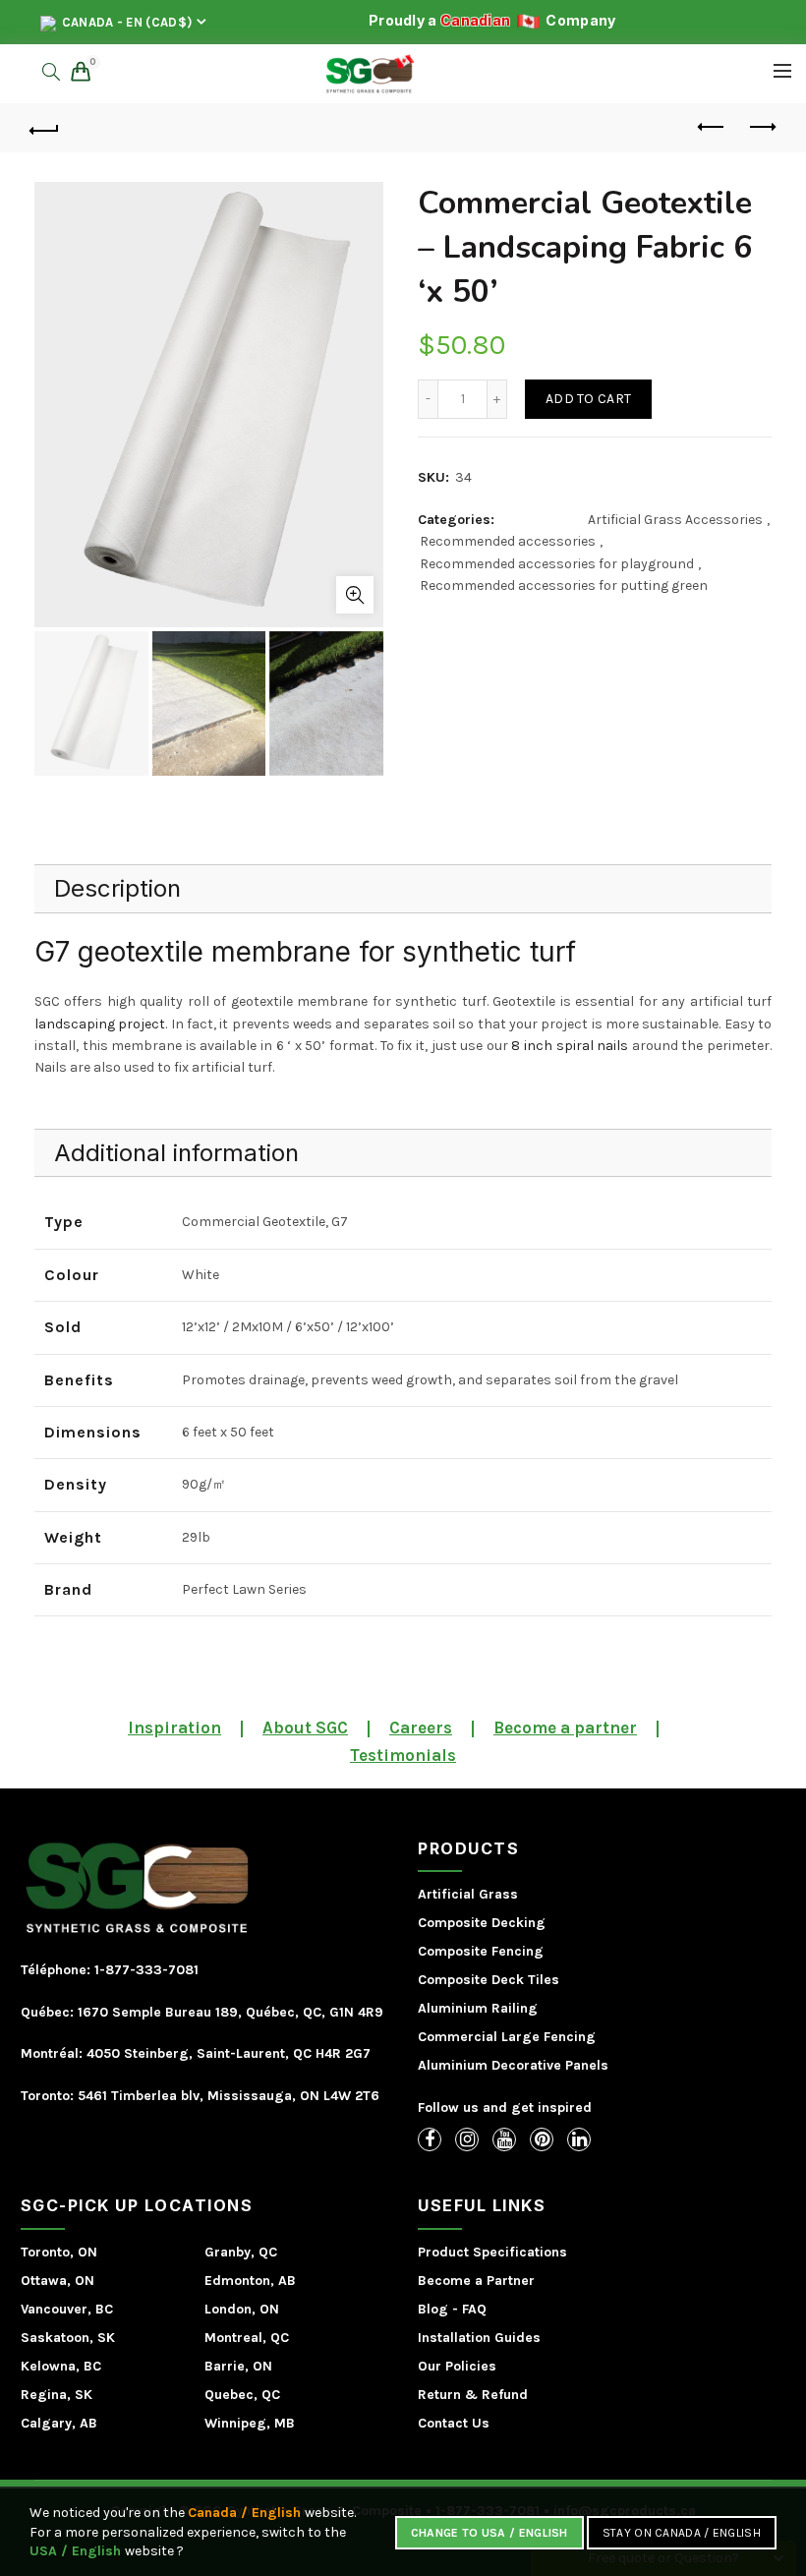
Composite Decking (482, 1923)
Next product (762, 128)
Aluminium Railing (478, 2008)
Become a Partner (476, 2281)
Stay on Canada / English (682, 2533)
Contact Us (454, 2423)
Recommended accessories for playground (557, 564)
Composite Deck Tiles (489, 1980)
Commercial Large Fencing (507, 2037)
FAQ (474, 2309)
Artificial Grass (468, 1894)
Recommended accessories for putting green (564, 585)
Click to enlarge (355, 595)
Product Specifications (492, 2252)
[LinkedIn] (579, 2139)
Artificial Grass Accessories (675, 520)
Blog (433, 2309)
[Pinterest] (542, 2139)
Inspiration (174, 1727)
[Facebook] (430, 2139)
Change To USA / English (489, 2533)
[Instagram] (467, 2139)
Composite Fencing (481, 1951)
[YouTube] (504, 2139)
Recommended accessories (508, 541)
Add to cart (588, 399)
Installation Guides (479, 2338)
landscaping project (100, 1024)
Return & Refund (473, 2395)
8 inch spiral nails (570, 1046)
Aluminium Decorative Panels (513, 2065)
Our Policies (457, 2366)
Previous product (713, 128)
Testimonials (403, 1755)
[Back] (45, 128)
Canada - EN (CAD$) (126, 22)
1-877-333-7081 (144, 1970)
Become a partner (565, 1727)
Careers (421, 1727)
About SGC (305, 1727)
